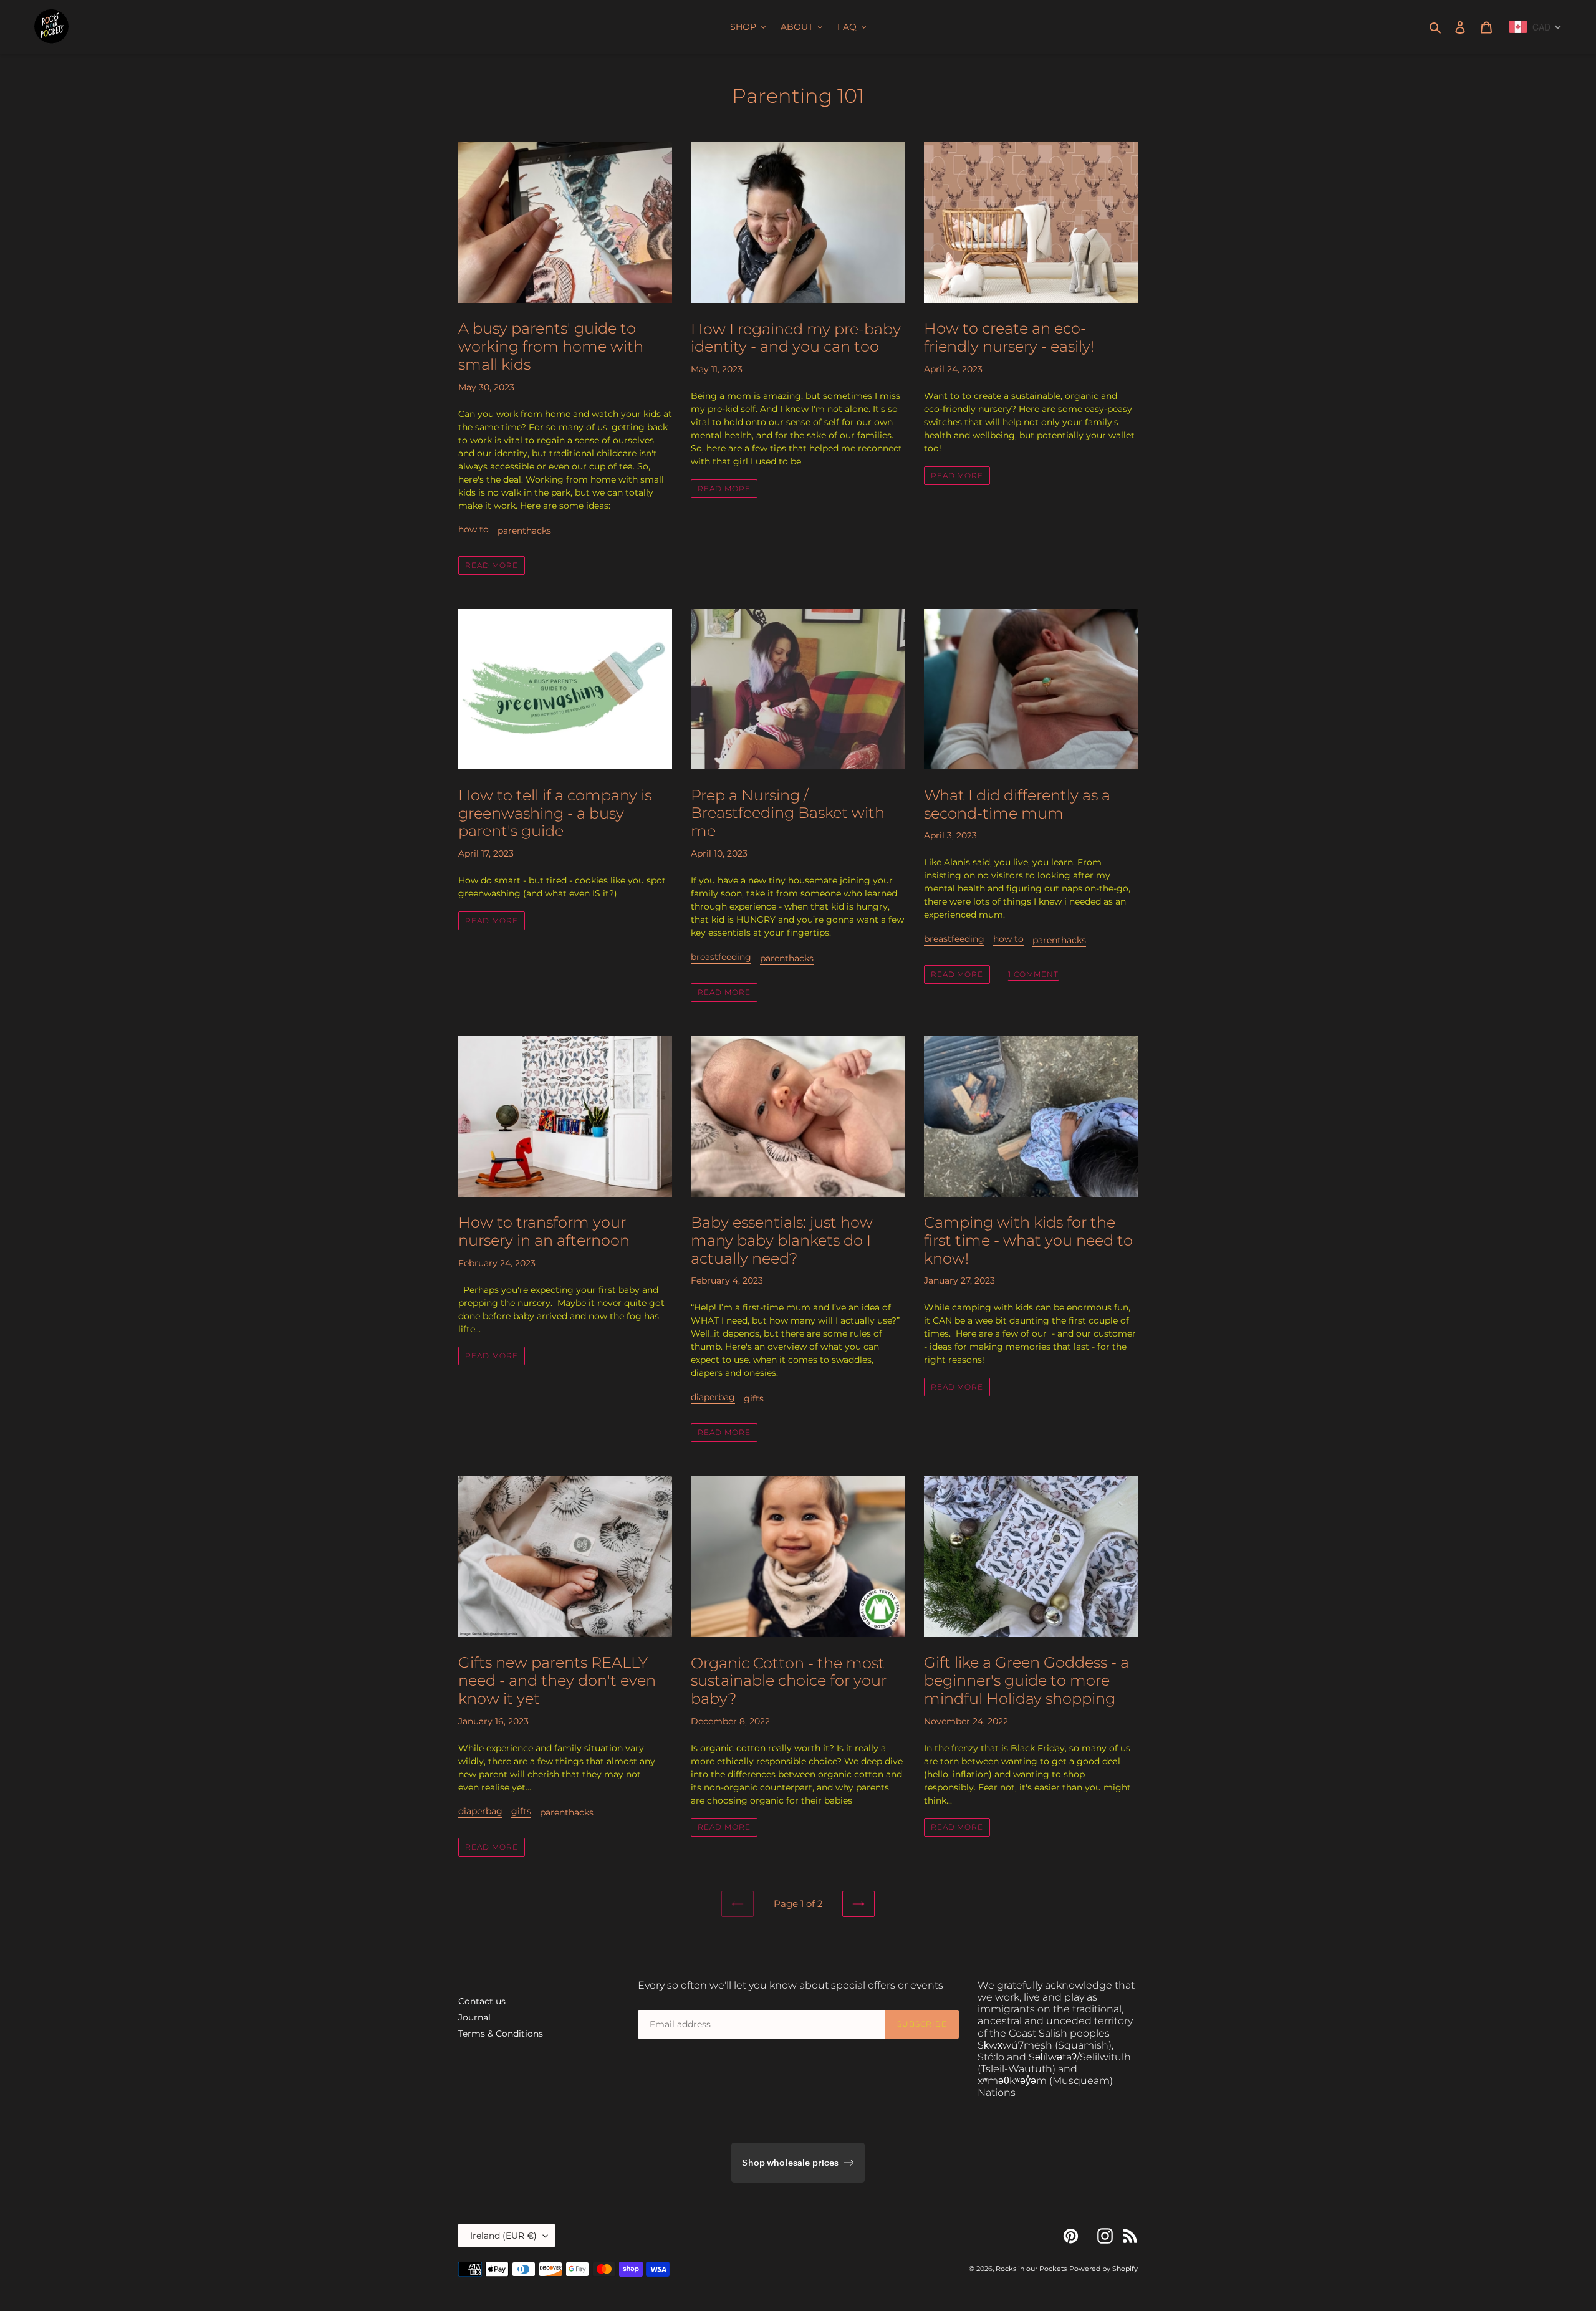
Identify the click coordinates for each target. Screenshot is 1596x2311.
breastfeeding (721, 957)
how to (474, 529)
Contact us (482, 2001)
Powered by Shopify (1103, 2269)
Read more (492, 565)
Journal (474, 2017)
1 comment (1033, 974)
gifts (754, 1398)
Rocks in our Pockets (1031, 2269)
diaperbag (713, 1397)
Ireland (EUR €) (503, 2236)
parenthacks (524, 531)
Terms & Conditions (501, 2034)
